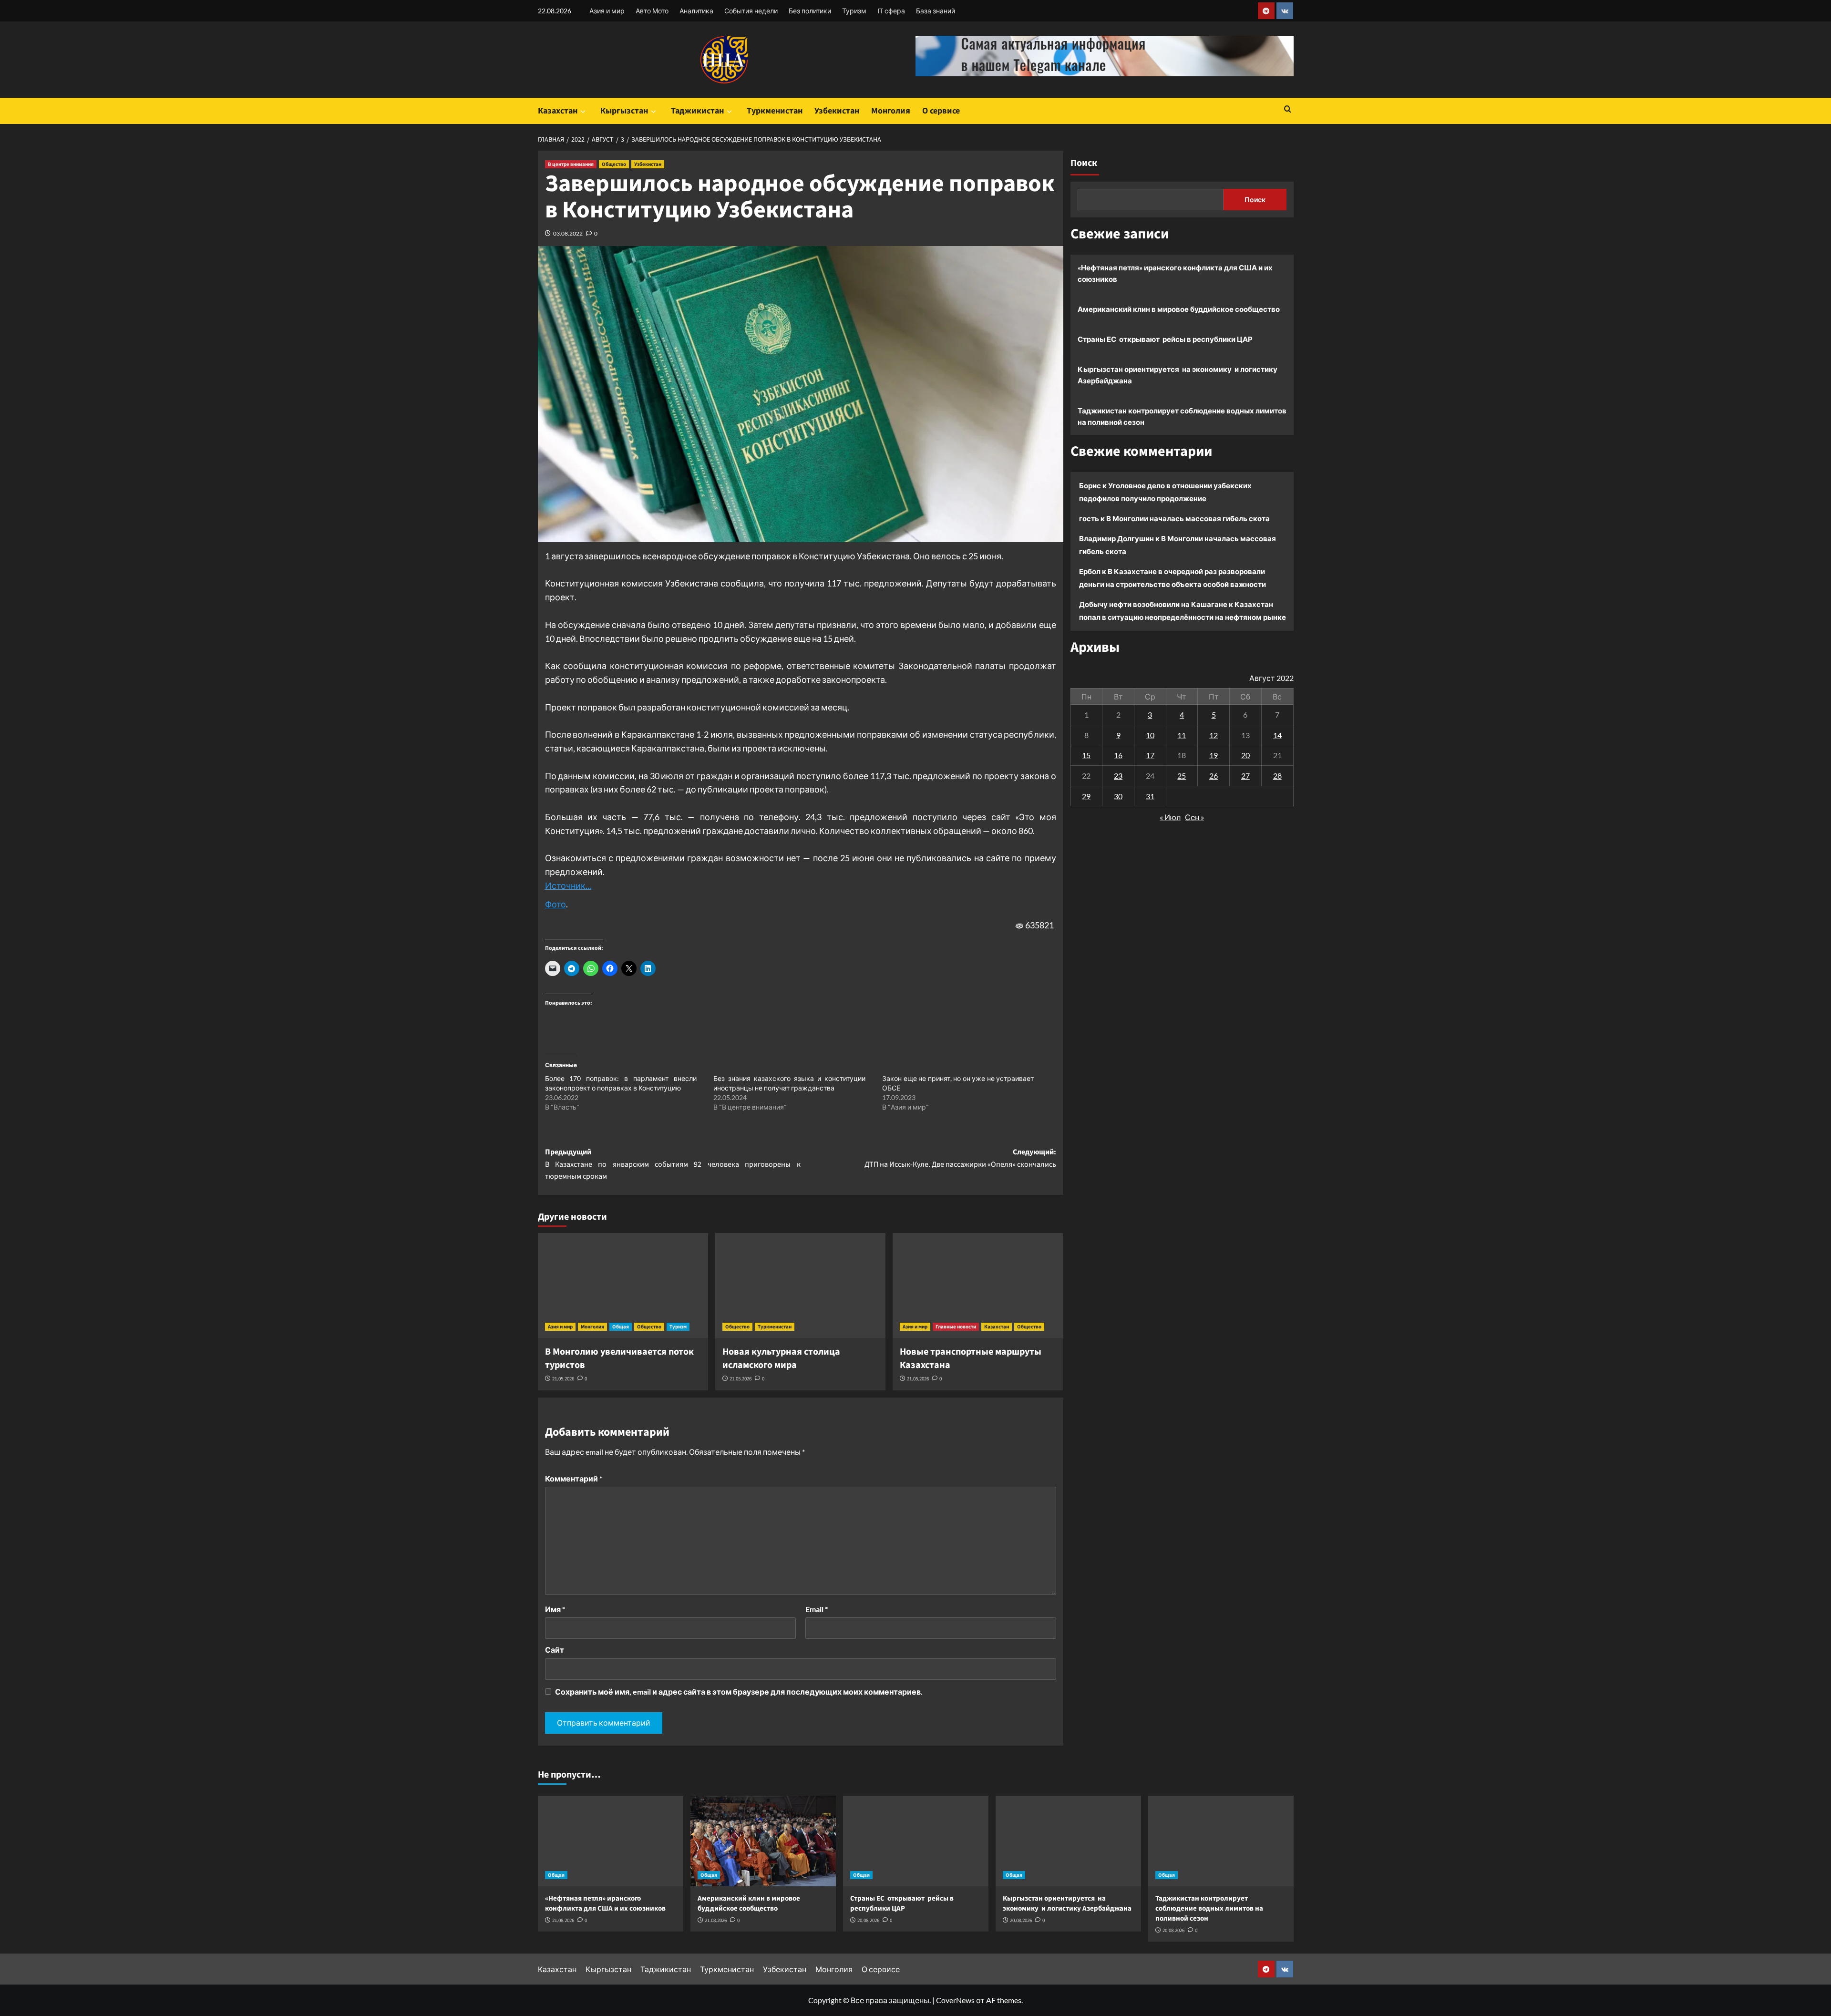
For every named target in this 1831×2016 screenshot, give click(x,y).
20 (1245, 755)
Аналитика (696, 11)
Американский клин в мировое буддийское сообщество (1179, 309)
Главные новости (956, 1327)
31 (1150, 796)
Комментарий (574, 1478)
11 (1182, 735)
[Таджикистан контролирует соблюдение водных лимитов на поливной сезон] (1221, 1841)
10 (1150, 735)
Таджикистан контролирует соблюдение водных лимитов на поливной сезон (1182, 416)
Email (817, 1609)
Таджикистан (697, 111)
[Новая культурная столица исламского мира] (800, 1286)
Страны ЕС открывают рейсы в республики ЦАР (1165, 339)
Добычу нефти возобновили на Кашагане (1153, 604)
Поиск (1084, 163)
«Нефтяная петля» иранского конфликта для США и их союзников (1175, 273)
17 (1150, 755)
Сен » (1194, 817)
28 (1277, 776)
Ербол (1090, 571)
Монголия (891, 111)
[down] (583, 112)
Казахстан (558, 111)
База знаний (936, 11)
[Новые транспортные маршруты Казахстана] (978, 1286)
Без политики (810, 11)
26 (1214, 776)
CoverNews (955, 2000)
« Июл (1170, 817)
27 (1245, 776)
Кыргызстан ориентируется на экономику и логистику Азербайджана (1178, 375)
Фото (555, 904)
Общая (621, 1327)
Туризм (854, 11)
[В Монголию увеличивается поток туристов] (623, 1286)
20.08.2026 (868, 1920)
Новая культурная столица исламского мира (781, 1358)
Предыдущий (673, 1164)
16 (1118, 755)
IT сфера (891, 11)
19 (1214, 755)
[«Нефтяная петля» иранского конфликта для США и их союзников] (611, 1841)
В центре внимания (571, 164)
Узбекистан (837, 111)
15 (1086, 755)
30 (1118, 796)
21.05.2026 (563, 1379)
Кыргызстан (624, 111)
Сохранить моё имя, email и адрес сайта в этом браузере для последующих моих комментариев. (739, 1692)
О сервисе (941, 111)
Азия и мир (607, 11)
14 (1277, 735)
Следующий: (960, 1158)
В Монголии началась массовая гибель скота (1188, 518)
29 (1086, 796)
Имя (555, 1609)
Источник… (568, 885)
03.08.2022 (568, 233)
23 (1118, 776)
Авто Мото (652, 11)
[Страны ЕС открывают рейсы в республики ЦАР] (916, 1841)
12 (1214, 735)
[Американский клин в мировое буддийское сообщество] (763, 1841)
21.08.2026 (563, 1920)
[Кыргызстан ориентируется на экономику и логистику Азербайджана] (1068, 1841)
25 (1182, 776)
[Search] (1288, 110)
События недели (751, 11)
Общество (614, 164)
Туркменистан (775, 111)
